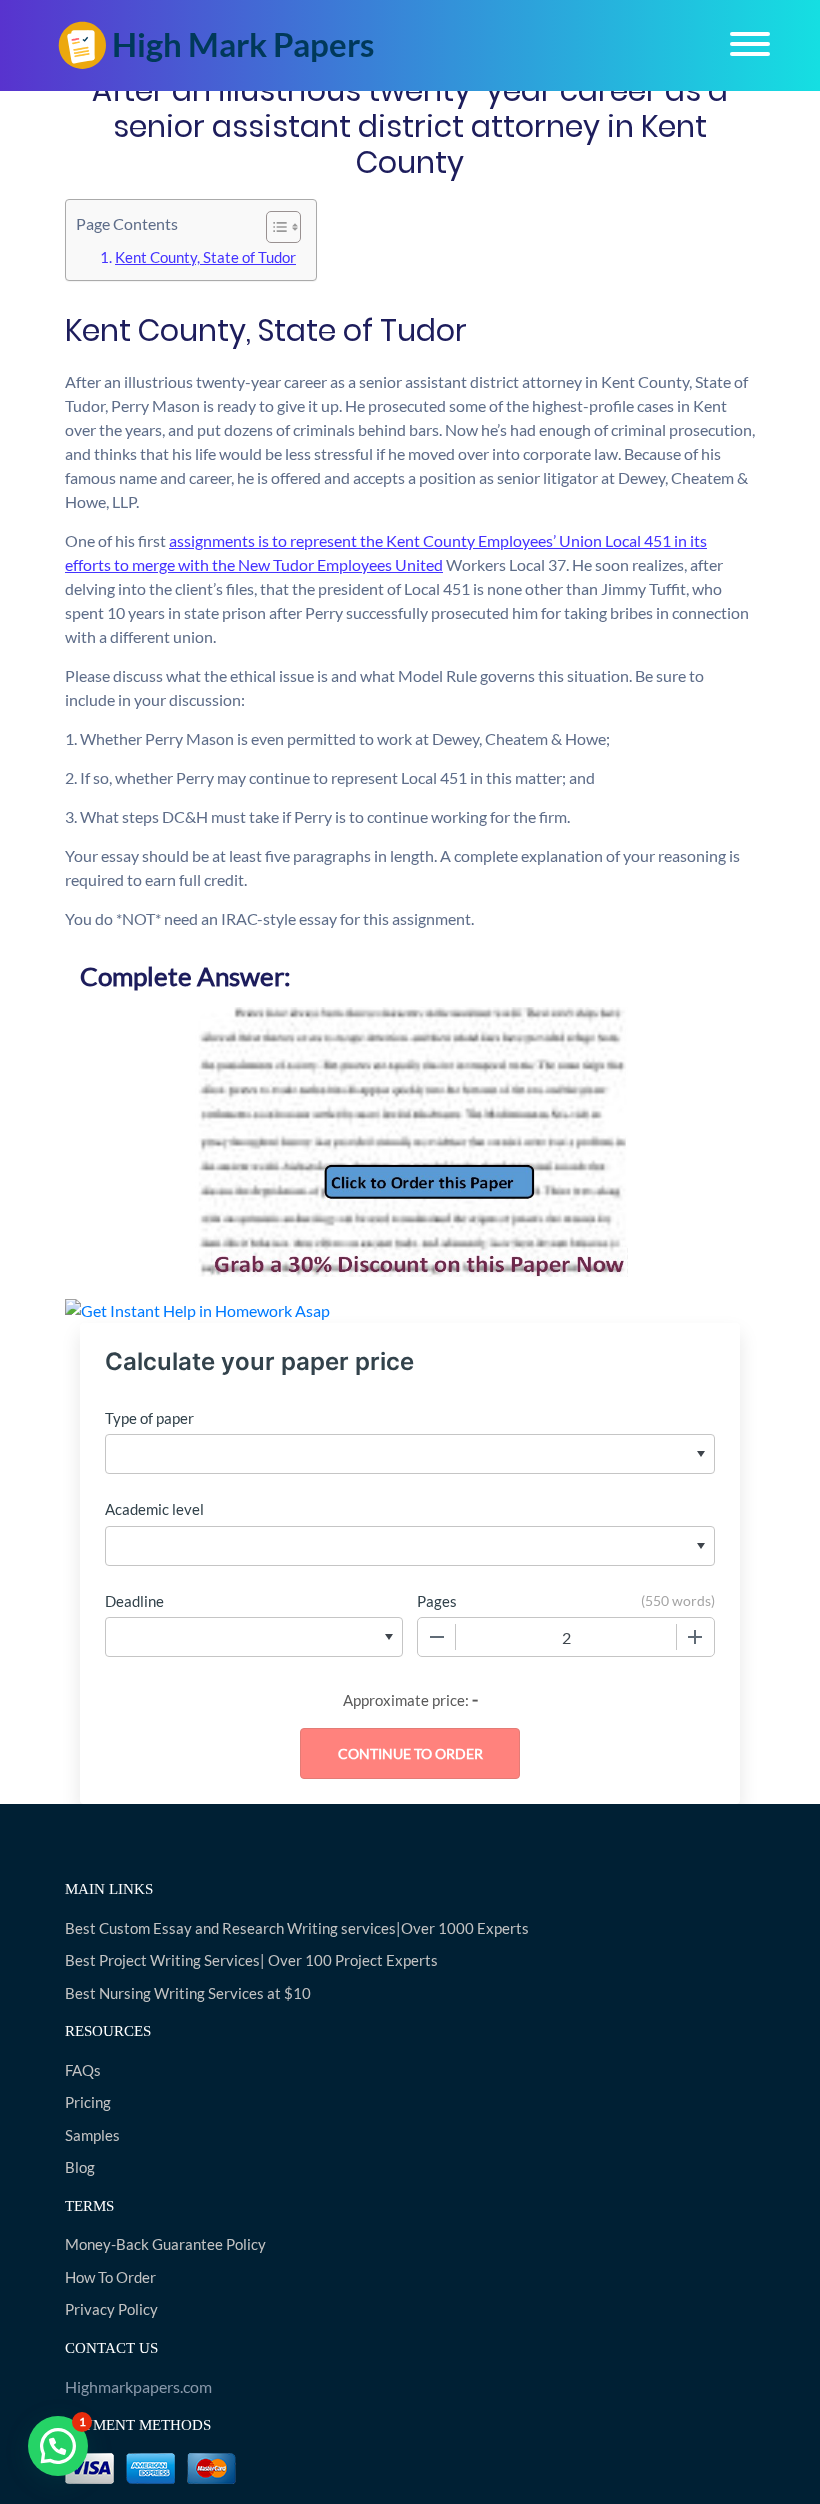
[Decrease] (437, 1637)
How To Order (110, 2277)
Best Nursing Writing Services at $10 (188, 1993)
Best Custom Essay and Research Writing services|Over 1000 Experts (297, 1928)
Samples (92, 2135)
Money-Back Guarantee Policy (165, 2244)
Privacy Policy (111, 2309)
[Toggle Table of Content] (273, 227)
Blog (80, 2167)
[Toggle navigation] (750, 44)
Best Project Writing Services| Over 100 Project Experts (251, 1960)
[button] (58, 2446)
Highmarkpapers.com (138, 2386)
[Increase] (695, 1637)
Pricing (88, 2102)
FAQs (83, 2070)
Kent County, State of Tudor (205, 257)
